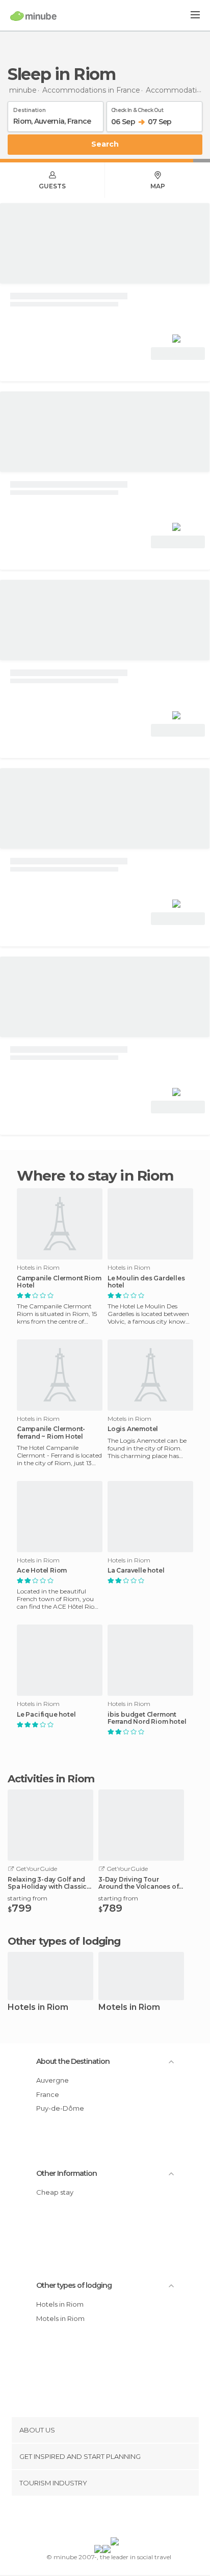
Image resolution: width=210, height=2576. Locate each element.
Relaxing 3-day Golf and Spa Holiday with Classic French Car (47, 1883)
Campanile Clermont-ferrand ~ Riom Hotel (51, 1433)
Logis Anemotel (133, 1429)
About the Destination (73, 2061)
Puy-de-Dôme (60, 2108)
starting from (28, 1898)
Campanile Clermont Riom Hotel (59, 1282)
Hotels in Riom (38, 2008)
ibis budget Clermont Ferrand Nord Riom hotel (147, 1718)
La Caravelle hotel (136, 1571)
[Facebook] (89, 2518)
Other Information (67, 2173)
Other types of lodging (74, 2285)
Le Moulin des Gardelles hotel (146, 1282)
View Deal (178, 354)
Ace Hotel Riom (42, 1571)
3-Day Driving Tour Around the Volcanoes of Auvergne (138, 1883)
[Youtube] (129, 2518)
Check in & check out (137, 108)
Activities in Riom (51, 1779)
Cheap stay (55, 2192)
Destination (30, 108)
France (48, 2094)
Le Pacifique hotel (46, 1715)
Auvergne (52, 2080)
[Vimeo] (116, 2518)
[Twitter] (102, 2518)
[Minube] (33, 16)
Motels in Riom (129, 2008)
